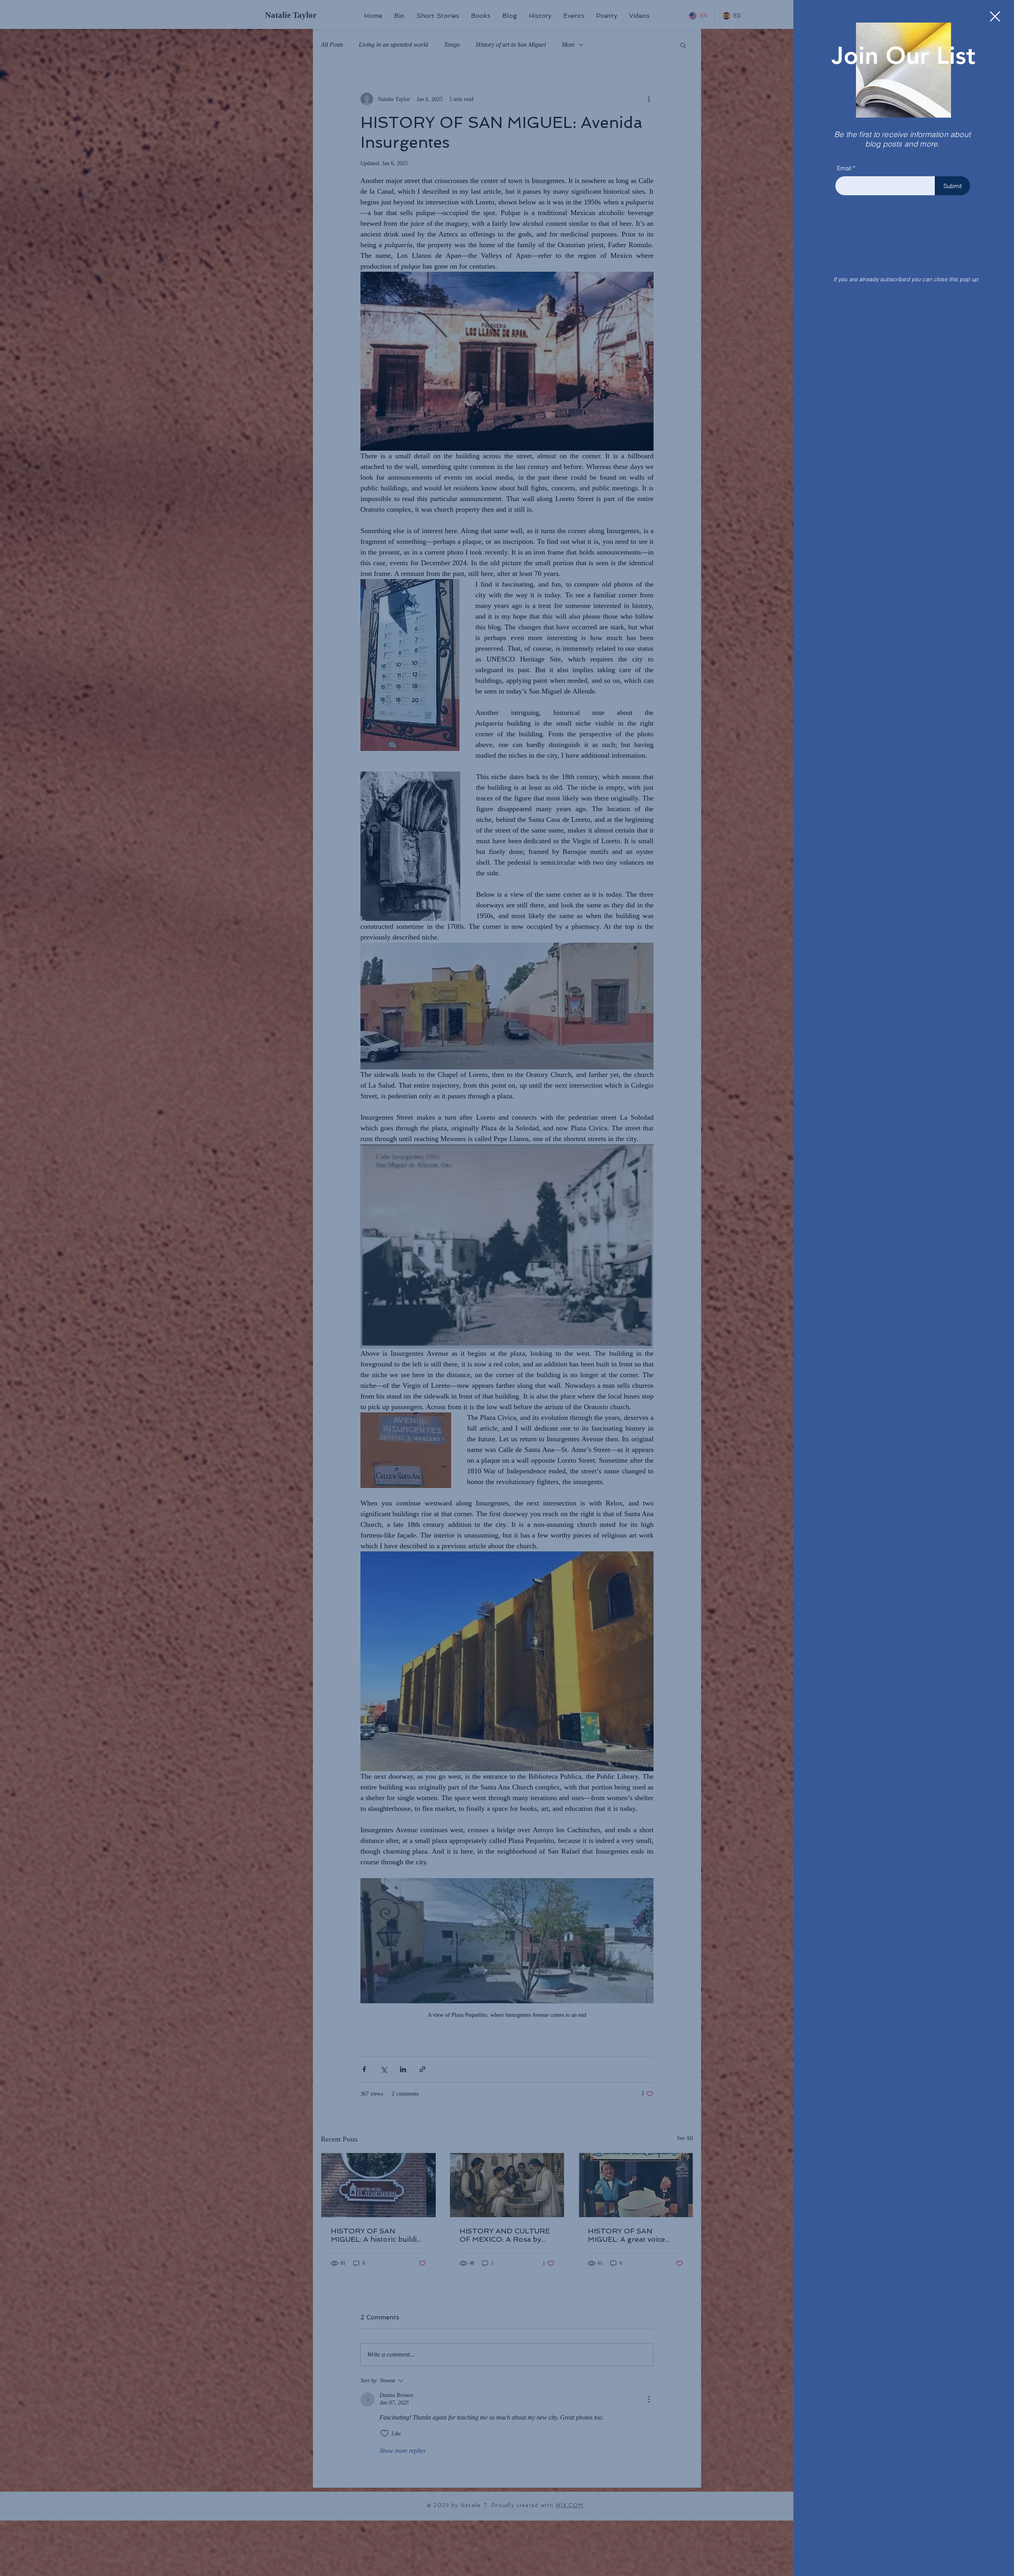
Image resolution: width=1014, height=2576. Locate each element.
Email (844, 168)
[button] (995, 16)
